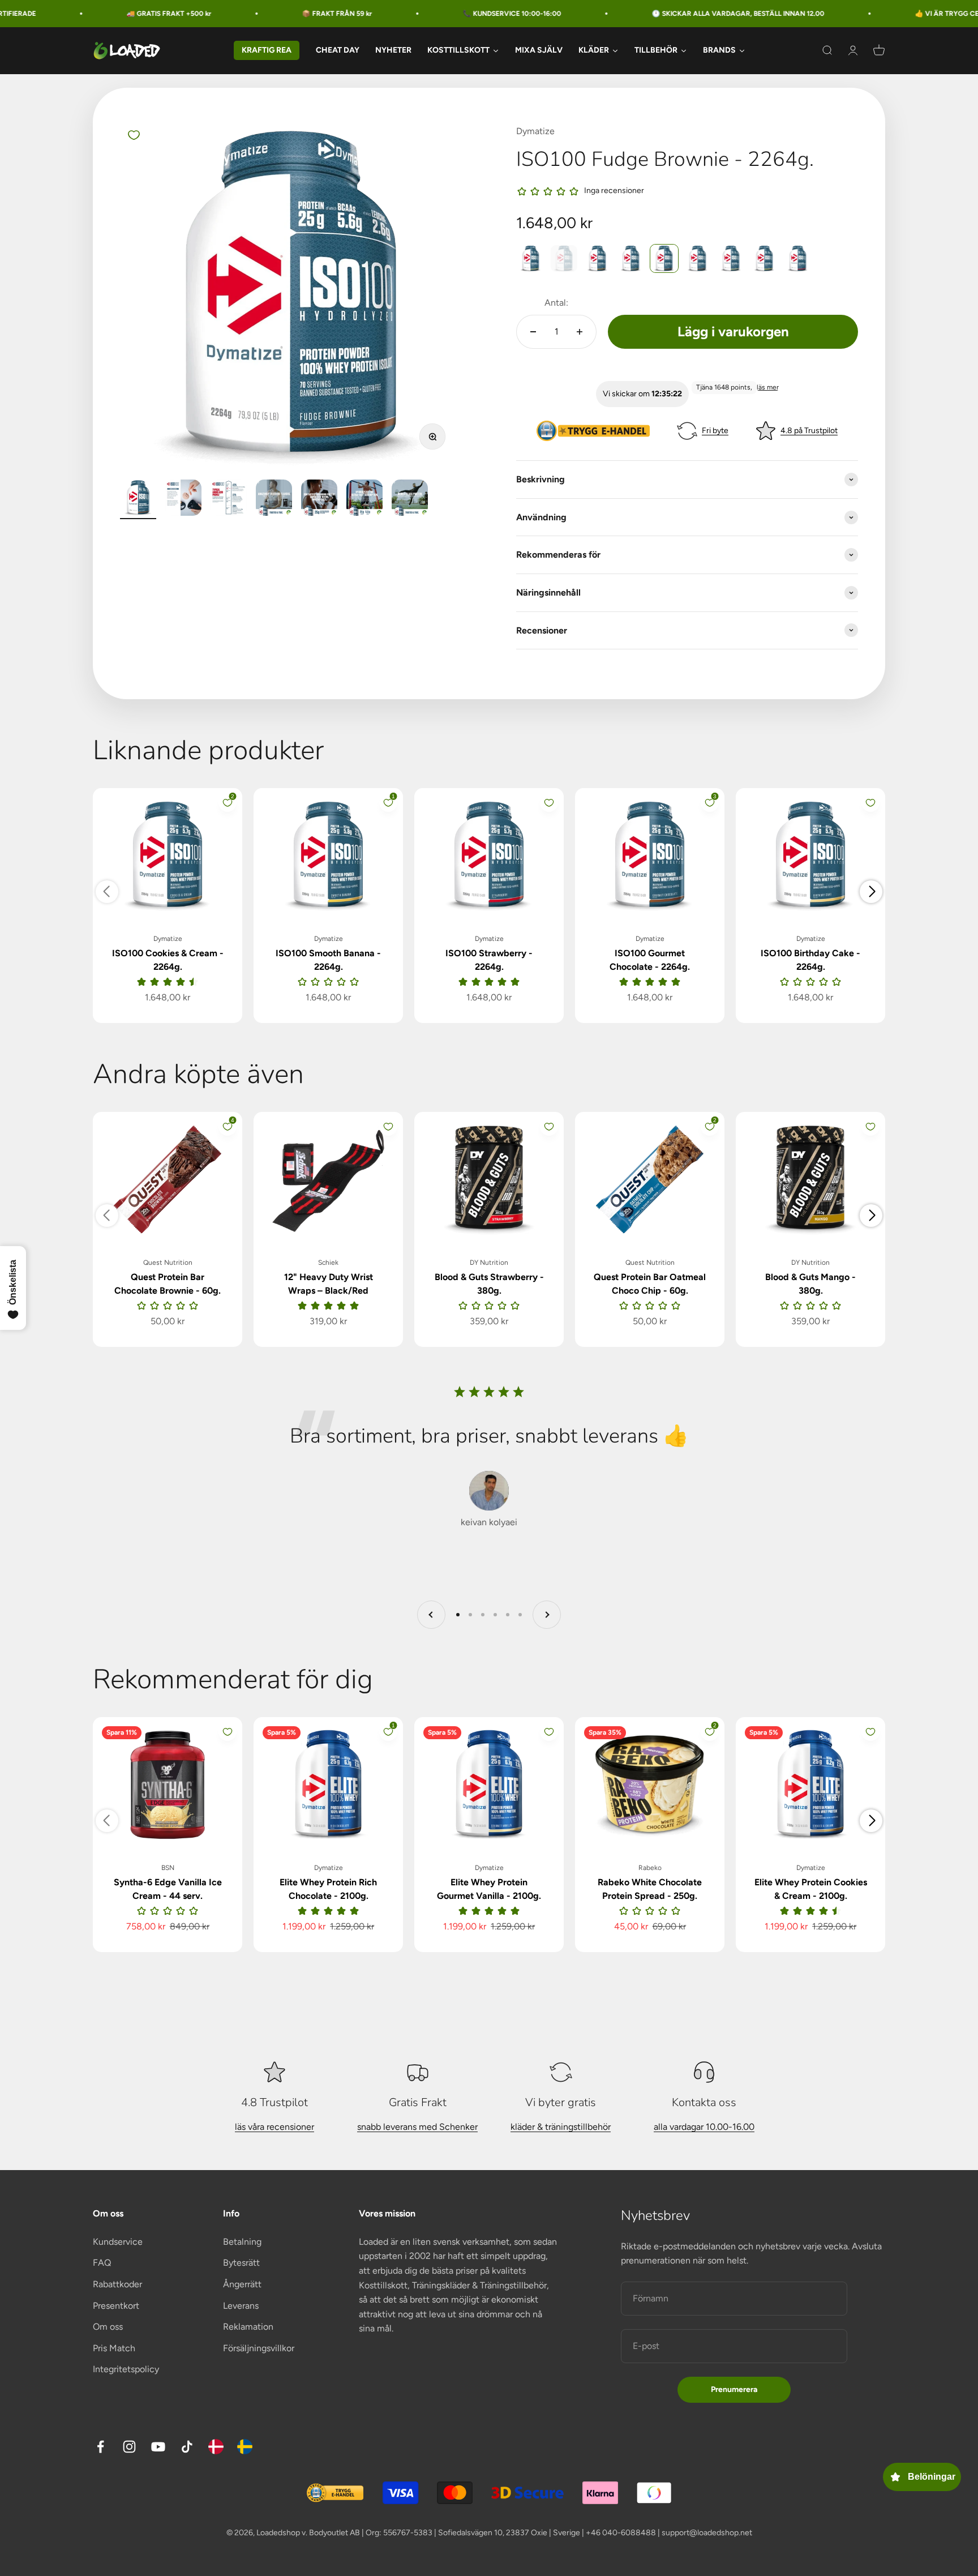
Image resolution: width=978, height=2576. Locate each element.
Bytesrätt (241, 2263)
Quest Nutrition (168, 1263)
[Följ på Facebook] (100, 2447)
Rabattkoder (117, 2284)
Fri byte (715, 431)
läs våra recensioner (274, 2127)
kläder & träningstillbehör (561, 2127)
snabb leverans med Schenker (417, 2127)
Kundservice (118, 2242)
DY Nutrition (489, 1263)
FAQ (102, 2263)
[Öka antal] (580, 332)
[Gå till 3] (229, 499)
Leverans (241, 2306)
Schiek (328, 1263)
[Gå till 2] (183, 499)
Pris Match (114, 2348)
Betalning (242, 2242)
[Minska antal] (533, 332)
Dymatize (535, 131)
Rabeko (650, 1868)
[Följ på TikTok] (187, 2447)
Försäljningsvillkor (259, 2348)
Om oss (108, 2327)
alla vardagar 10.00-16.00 (704, 2127)
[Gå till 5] (319, 499)
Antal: (556, 303)
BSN (168, 1868)
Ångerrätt (242, 2284)
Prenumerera (734, 2389)
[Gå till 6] (364, 499)
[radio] (531, 258)
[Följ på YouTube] (158, 2447)
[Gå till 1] (138, 499)
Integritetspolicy (126, 2369)
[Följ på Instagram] (129, 2447)
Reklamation (248, 2327)
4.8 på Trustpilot (809, 431)
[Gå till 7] (410, 499)
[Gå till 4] (274, 499)
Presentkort (116, 2306)
